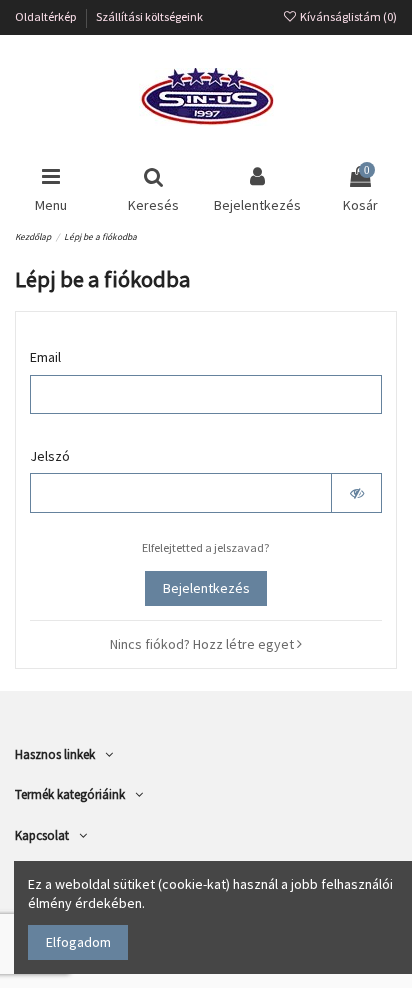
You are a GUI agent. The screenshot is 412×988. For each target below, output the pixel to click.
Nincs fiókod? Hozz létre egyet (203, 644)
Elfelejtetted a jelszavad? (206, 547)
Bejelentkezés (206, 588)
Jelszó (50, 456)
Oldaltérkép (47, 16)
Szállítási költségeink (149, 16)
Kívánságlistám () (347, 16)
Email (45, 357)
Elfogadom (78, 942)
